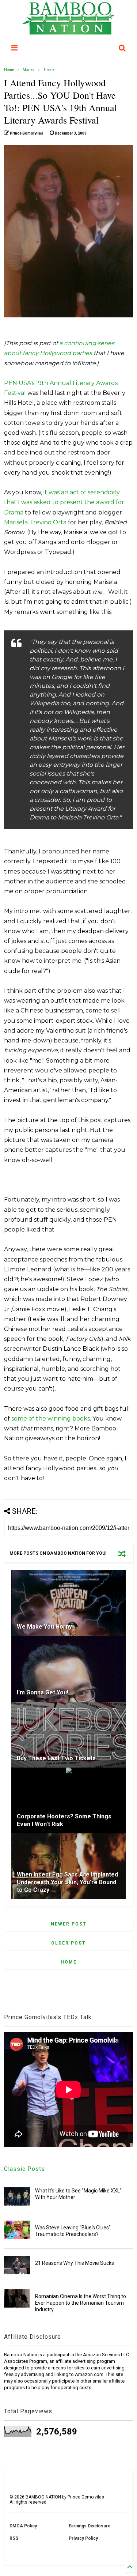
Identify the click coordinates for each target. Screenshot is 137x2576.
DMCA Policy (23, 2526)
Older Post (68, 1943)
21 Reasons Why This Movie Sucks (75, 2263)
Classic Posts (24, 2169)
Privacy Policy (83, 2538)
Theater (50, 70)
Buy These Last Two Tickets (56, 1758)
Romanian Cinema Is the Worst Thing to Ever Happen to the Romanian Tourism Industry (81, 2303)
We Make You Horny (44, 1627)
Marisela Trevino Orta (35, 522)
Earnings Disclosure (90, 2526)
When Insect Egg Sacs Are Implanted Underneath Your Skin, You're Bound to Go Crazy (67, 1882)
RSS (14, 2538)
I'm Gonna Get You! (43, 1692)
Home (9, 70)
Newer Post (69, 1924)
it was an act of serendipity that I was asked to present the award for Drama (64, 502)
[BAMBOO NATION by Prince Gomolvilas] (68, 31)
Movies (29, 70)
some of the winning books (51, 1419)
